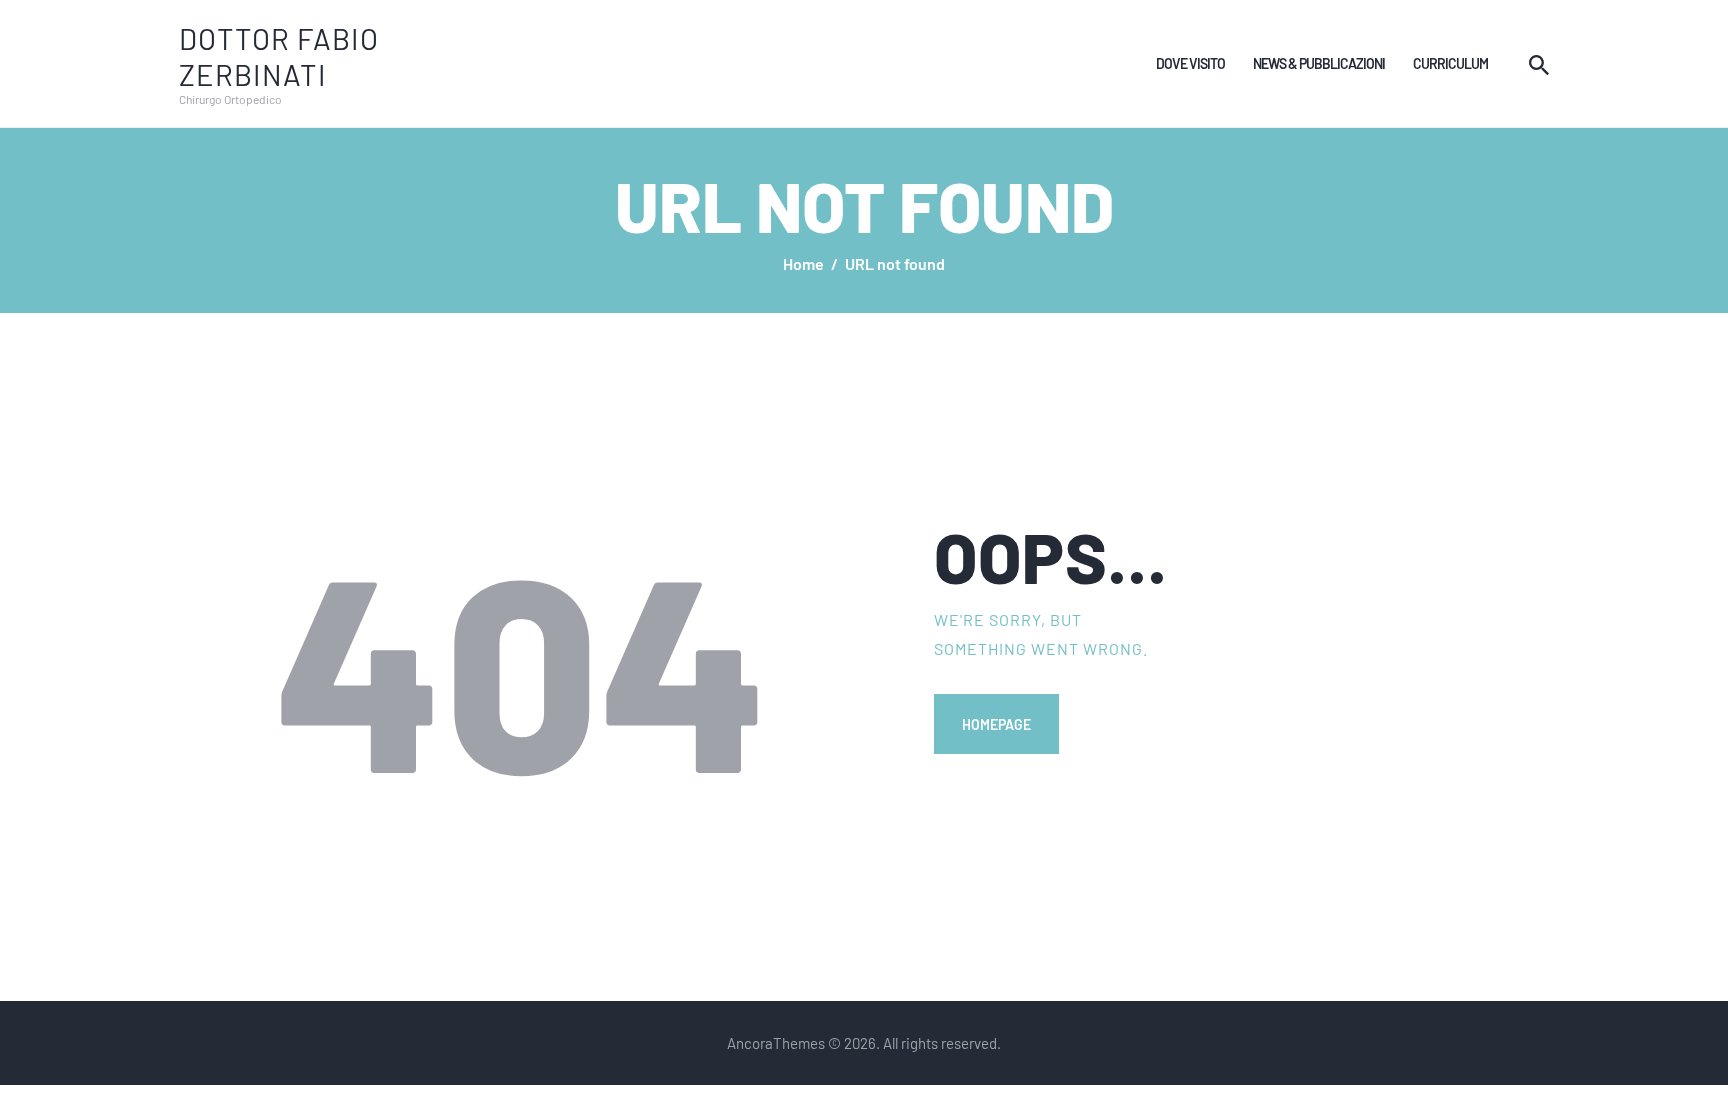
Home (803, 263)
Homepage (996, 724)
